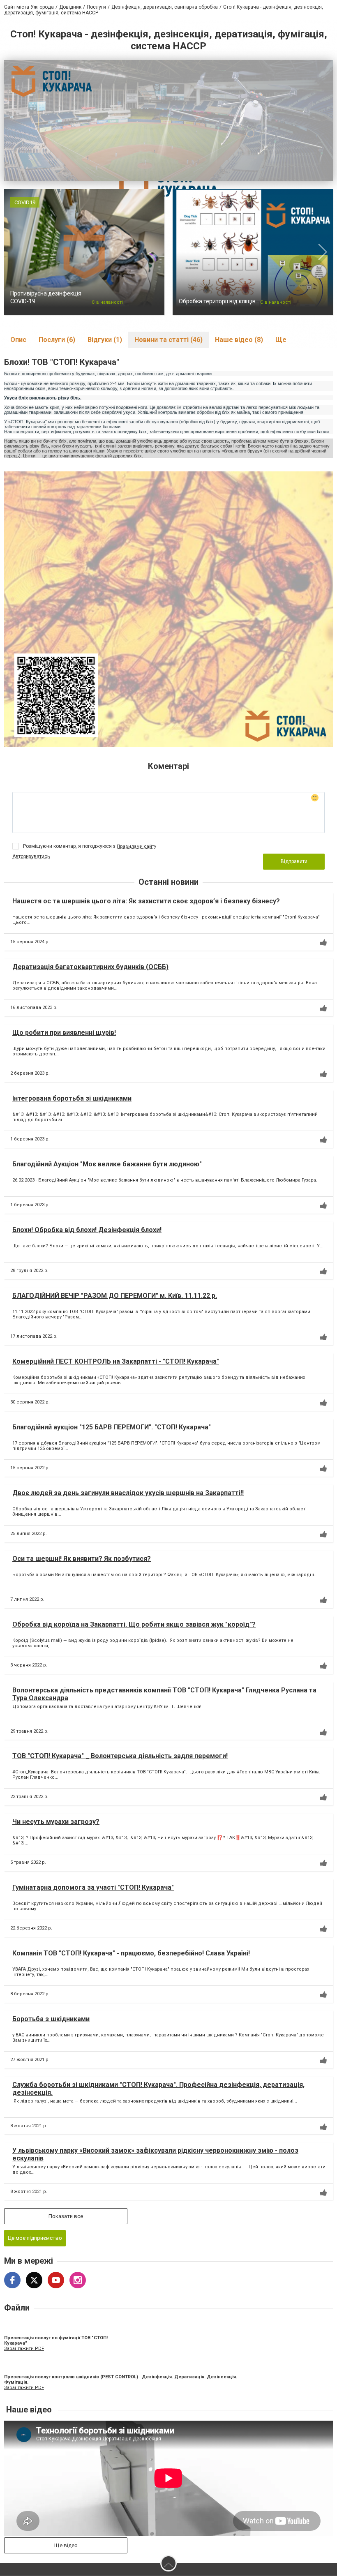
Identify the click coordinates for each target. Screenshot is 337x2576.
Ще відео (66, 2545)
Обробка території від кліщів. (218, 301)
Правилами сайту (136, 846)
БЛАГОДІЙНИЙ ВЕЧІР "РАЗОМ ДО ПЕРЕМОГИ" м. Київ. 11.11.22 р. (115, 1296)
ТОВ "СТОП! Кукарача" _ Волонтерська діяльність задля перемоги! (120, 1756)
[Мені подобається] (323, 942)
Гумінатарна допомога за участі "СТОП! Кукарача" (93, 1887)
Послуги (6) (57, 340)
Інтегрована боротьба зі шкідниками (72, 1098)
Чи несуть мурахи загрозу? (56, 1822)
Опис (18, 340)
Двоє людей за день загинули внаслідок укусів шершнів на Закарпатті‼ (128, 1493)
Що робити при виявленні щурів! (64, 1033)
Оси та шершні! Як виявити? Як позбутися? (82, 1559)
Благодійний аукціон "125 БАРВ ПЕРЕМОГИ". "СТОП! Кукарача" (112, 1427)
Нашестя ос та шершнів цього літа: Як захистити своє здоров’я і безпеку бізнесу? (146, 901)
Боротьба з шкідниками (51, 2019)
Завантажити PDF (24, 2349)
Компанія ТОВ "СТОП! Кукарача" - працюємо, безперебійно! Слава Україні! (131, 1953)
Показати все (66, 2216)
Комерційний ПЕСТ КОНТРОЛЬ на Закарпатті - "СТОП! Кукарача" (116, 1361)
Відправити (294, 861)
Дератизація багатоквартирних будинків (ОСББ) (90, 967)
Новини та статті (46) (168, 340)
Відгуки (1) (105, 340)
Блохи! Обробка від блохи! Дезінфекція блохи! (87, 1230)
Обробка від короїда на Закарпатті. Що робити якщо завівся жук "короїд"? (134, 1624)
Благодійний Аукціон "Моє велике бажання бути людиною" (107, 1164)
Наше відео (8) (239, 340)
